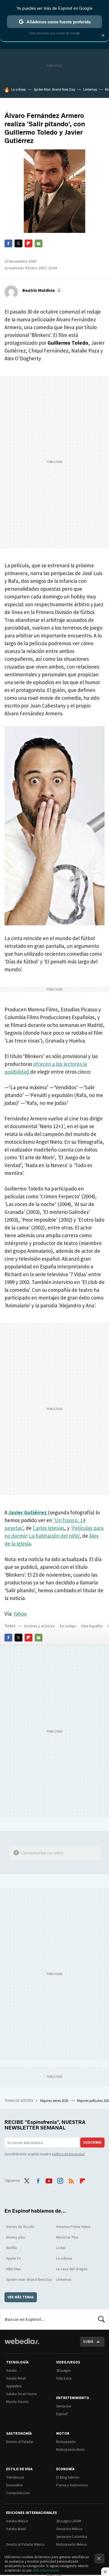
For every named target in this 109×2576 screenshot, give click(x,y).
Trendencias (15, 2477)
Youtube (49, 2180)
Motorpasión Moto (70, 2450)
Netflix (11, 2248)
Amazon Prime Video (73, 2227)
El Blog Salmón (68, 2477)
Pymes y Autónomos (72, 2485)
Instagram (60, 2180)
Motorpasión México (72, 2544)
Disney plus (16, 2237)
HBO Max (13, 2269)
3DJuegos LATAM (69, 2521)
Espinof (62, 2414)
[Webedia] (22, 2345)
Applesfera (14, 2386)
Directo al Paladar (20, 2442)
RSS (71, 2180)
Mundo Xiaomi (17, 2402)
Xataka (11, 2371)
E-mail (39, 243)
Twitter (18, 243)
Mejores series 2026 (55, 2101)
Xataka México (17, 2521)
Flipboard (29, 243)
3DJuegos (63, 2371)
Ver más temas (21, 2297)
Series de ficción (20, 2227)
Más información (46, 2570)
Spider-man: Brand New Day (29, 2279)
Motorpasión (66, 2442)
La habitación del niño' (54, 1536)
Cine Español (92, 1626)
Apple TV (13, 2258)
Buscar (101, 2319)
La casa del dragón (72, 2269)
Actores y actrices (39, 1626)
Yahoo (20, 1614)
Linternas (90, 89)
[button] (41, 290)
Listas (61, 2248)
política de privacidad (68, 2154)
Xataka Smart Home (21, 2394)
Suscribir (92, 2142)
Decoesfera (14, 2485)
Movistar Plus (67, 2237)
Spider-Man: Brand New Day (54, 89)
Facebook (8, 243)
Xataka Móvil (16, 2378)
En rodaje (68, 1626)
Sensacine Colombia (72, 2537)
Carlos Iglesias (48, 1528)
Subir (88, 2342)
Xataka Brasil (16, 2529)
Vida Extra (64, 2378)
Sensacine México (69, 2529)
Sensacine (64, 2406)
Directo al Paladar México (25, 2544)
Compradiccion (18, 2493)
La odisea (18, 89)
